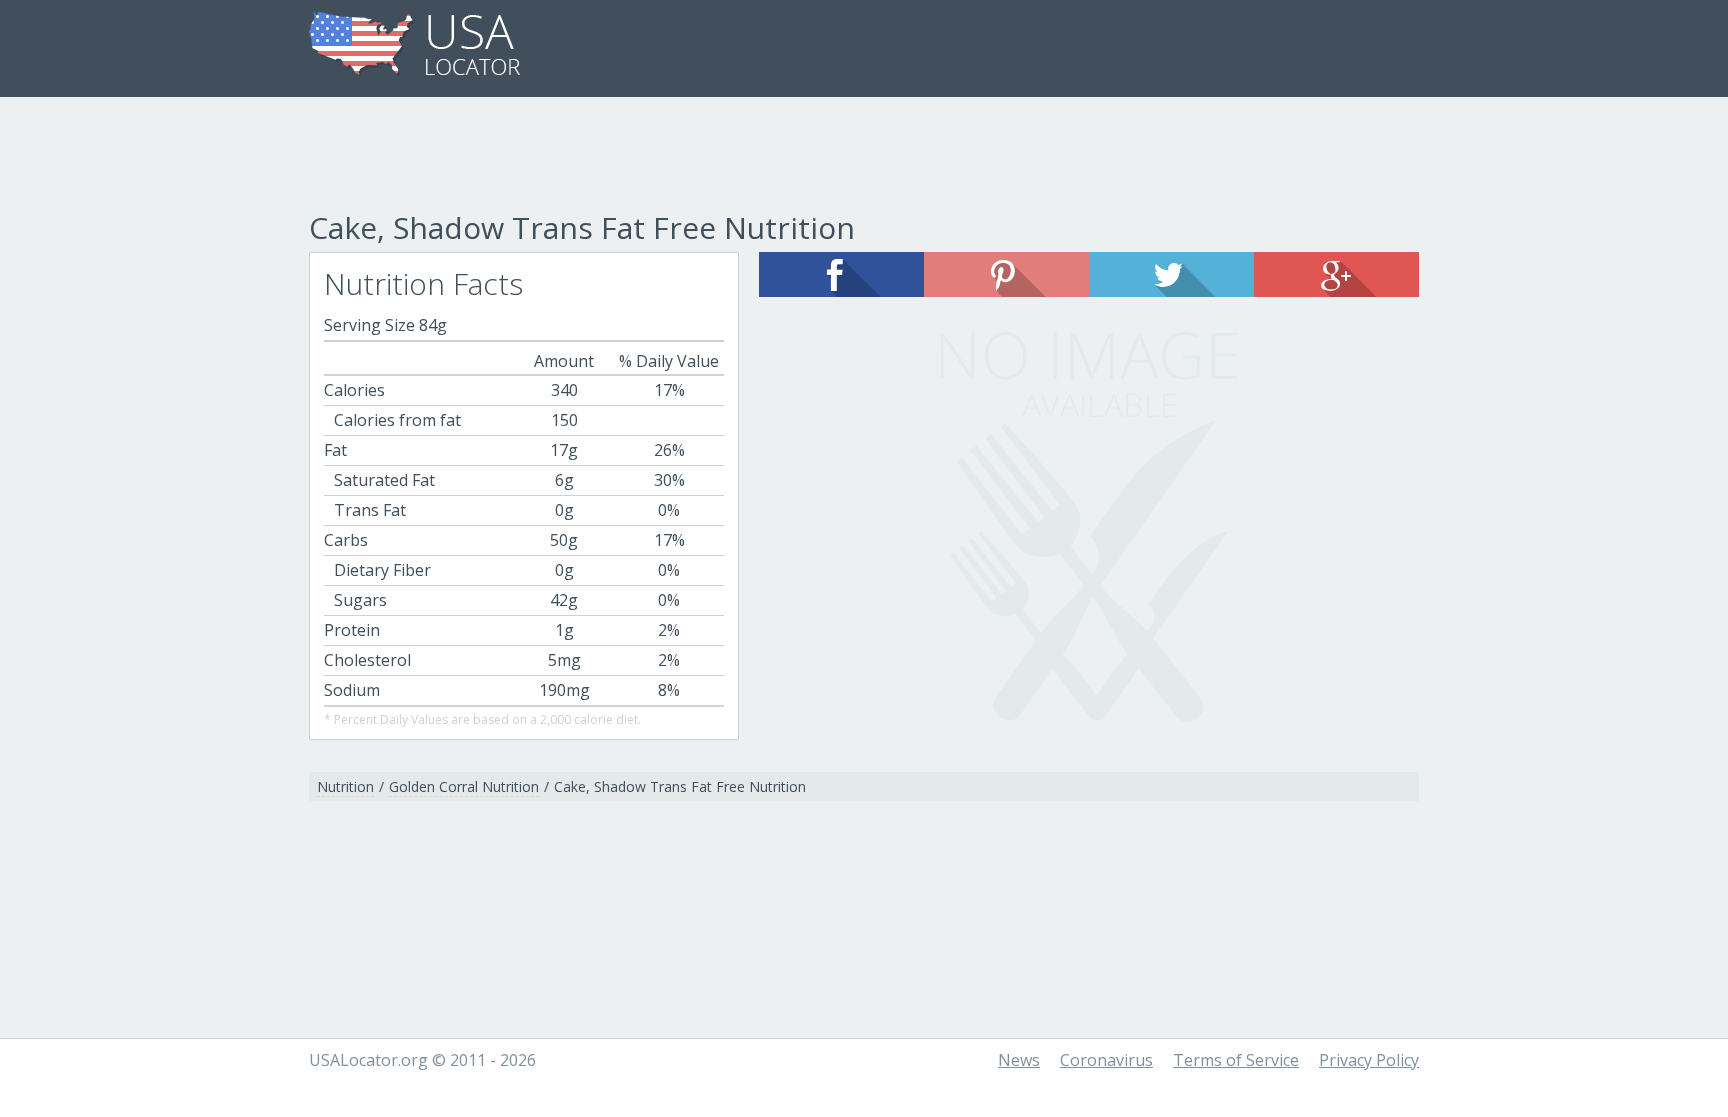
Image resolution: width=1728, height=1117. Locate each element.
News (1019, 1060)
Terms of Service (1236, 1060)
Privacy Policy (1369, 1060)
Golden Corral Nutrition (464, 786)
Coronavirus (1106, 1060)
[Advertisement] (864, 157)
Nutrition (345, 786)
